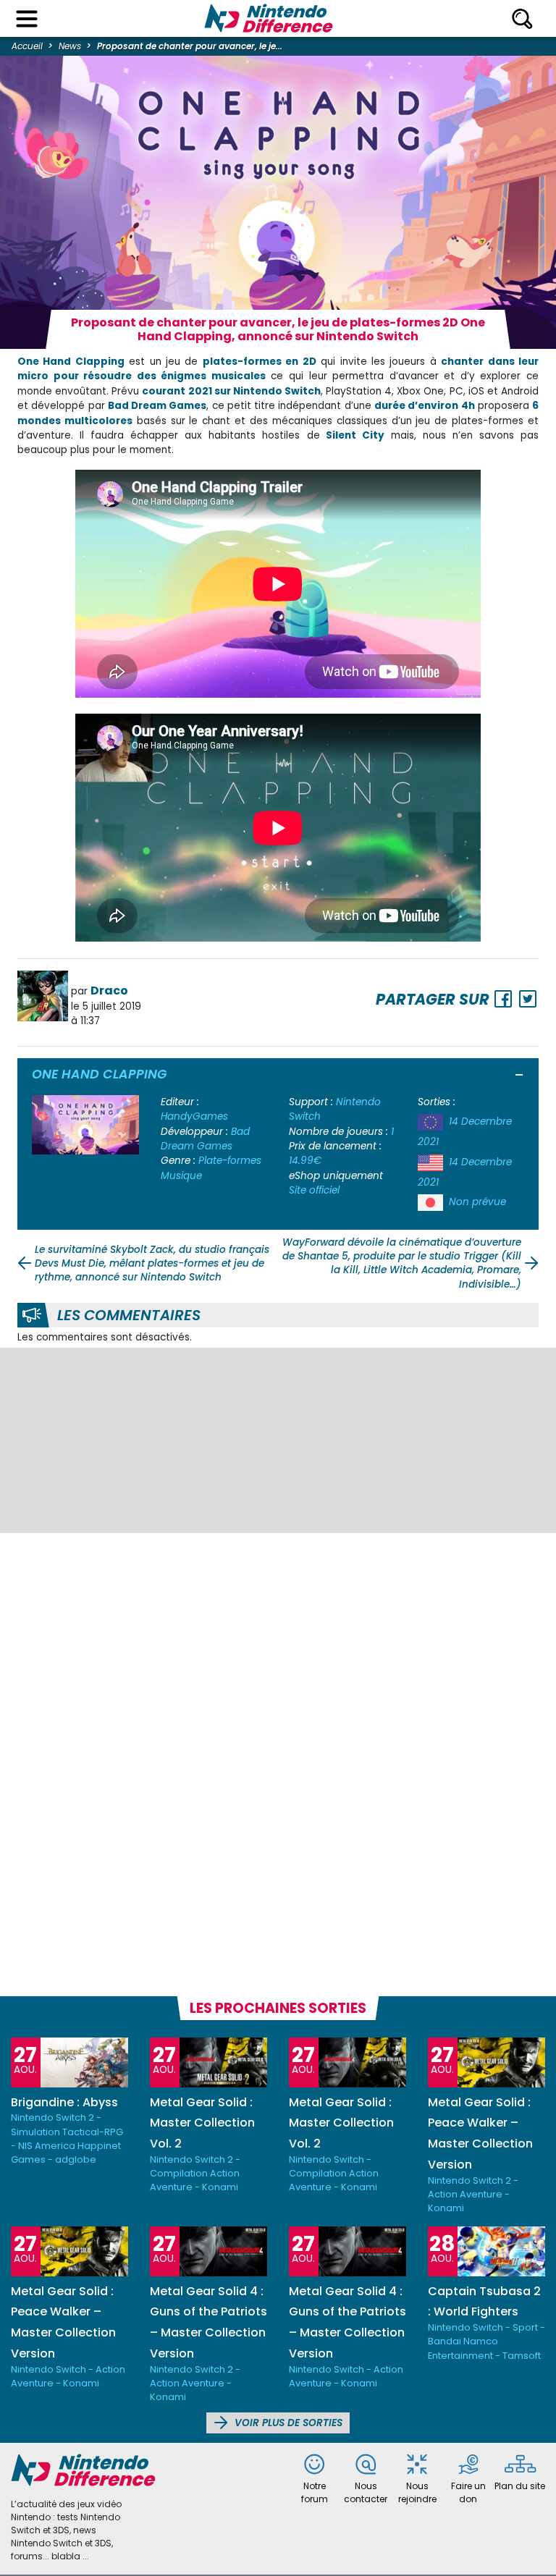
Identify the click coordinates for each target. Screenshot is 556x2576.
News (70, 46)
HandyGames (194, 1116)
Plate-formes (230, 1161)
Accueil (27, 46)
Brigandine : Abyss (64, 2102)
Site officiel (314, 1190)
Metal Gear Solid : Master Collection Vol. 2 (202, 2123)
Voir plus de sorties (287, 2423)
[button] (519, 1076)
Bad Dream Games (205, 1139)
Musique (181, 1176)
